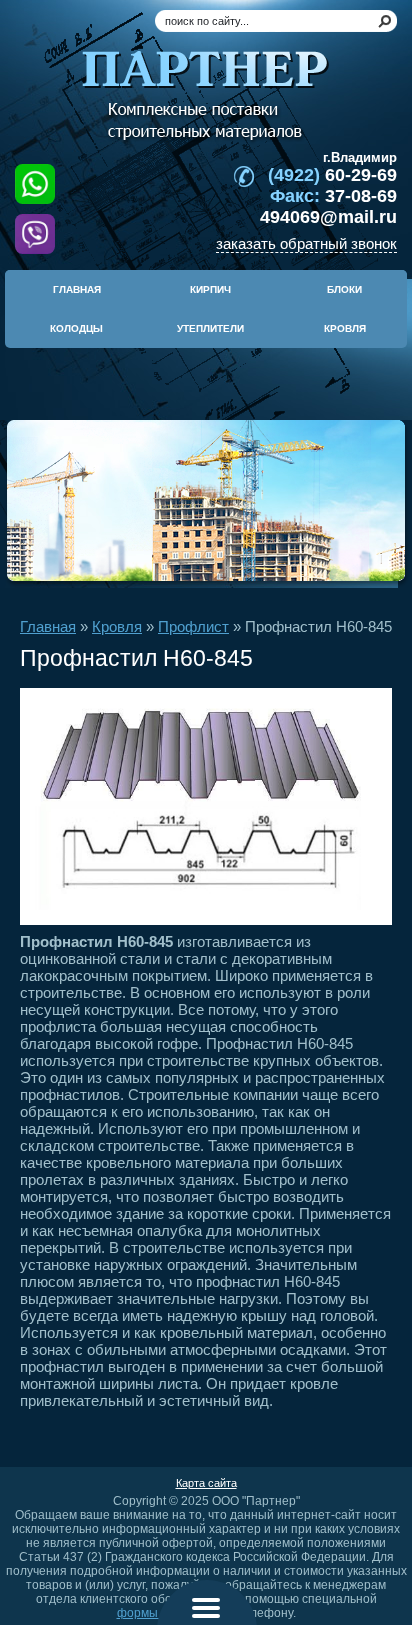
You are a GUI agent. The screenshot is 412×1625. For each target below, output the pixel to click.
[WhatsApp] (35, 189)
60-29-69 (332, 175)
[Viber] (35, 234)
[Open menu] (206, 1608)
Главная (48, 626)
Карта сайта (206, 1483)
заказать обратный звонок (306, 243)
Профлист (193, 626)
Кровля (117, 626)
